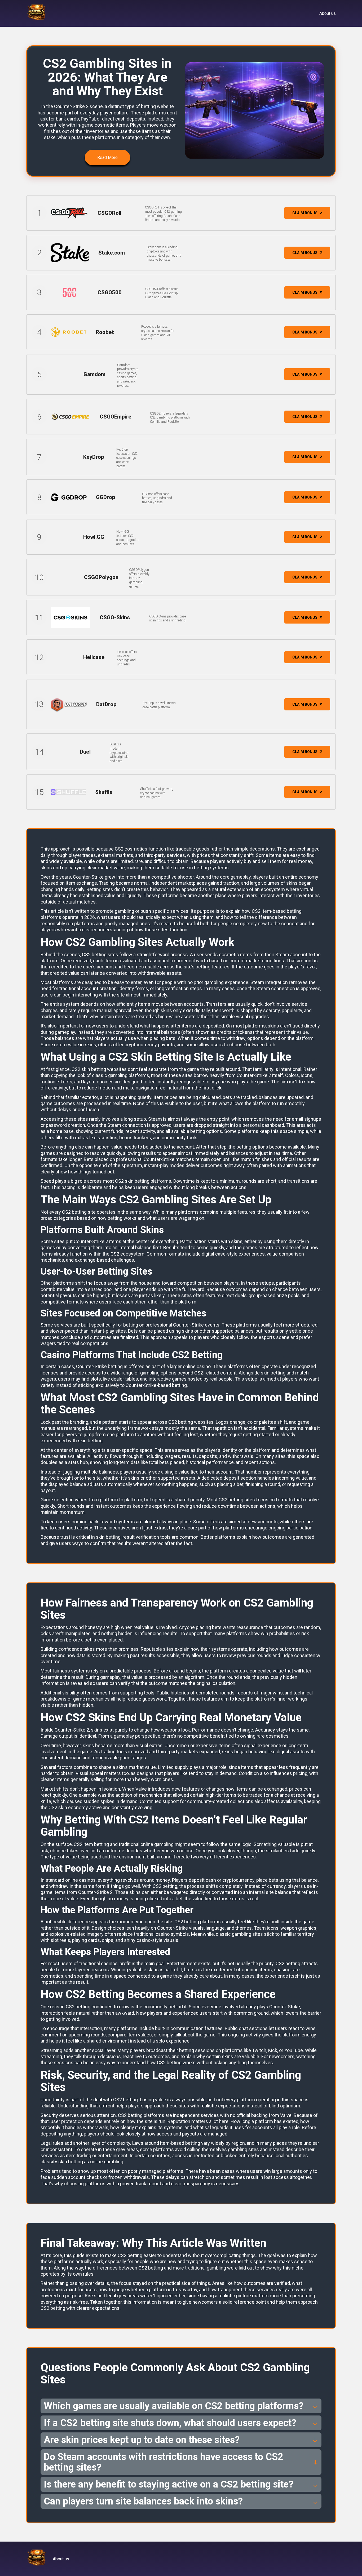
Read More (107, 157)
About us (328, 13)
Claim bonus (305, 213)
